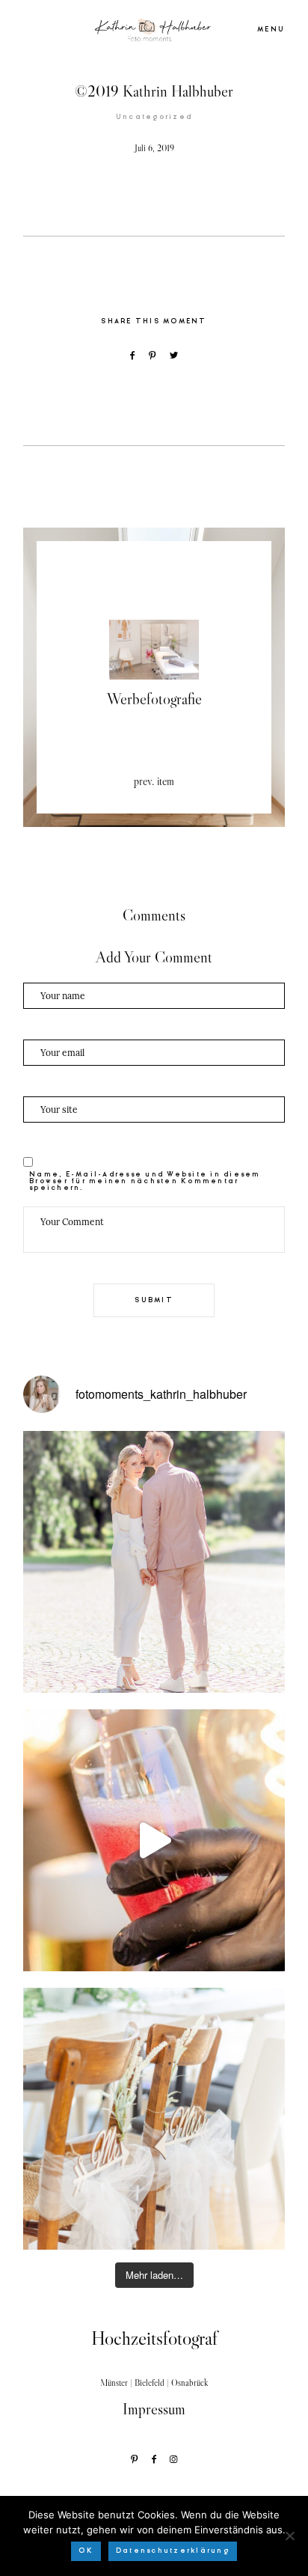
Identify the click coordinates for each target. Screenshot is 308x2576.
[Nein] (289, 2536)
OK (86, 2551)
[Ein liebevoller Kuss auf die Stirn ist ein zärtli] (154, 1562)
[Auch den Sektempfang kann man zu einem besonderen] (154, 1840)
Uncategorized (154, 117)
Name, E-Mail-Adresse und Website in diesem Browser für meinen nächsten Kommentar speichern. (145, 1181)
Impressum (154, 2409)
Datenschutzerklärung (173, 2551)
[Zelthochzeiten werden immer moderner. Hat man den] (154, 2119)
